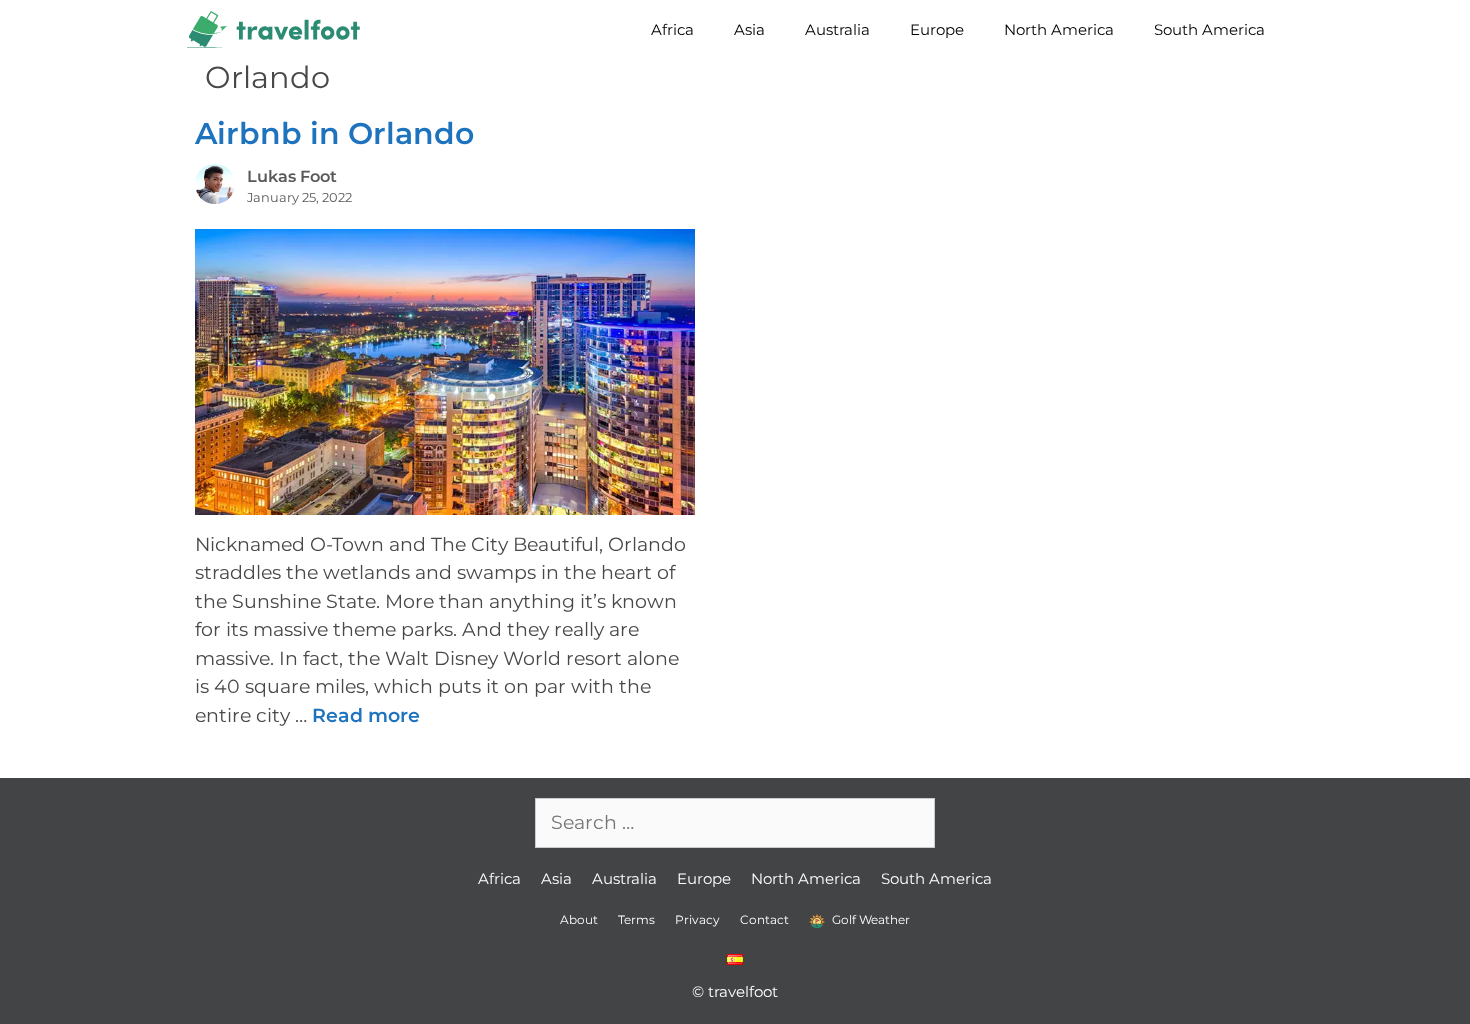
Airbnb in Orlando (334, 133)
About (579, 919)
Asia (749, 29)
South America (1209, 29)
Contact (764, 919)
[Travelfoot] (278, 30)
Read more (366, 715)
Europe (937, 29)
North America (1059, 29)
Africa (672, 29)
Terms (636, 919)
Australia (837, 29)
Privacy (697, 919)
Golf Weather (869, 919)
